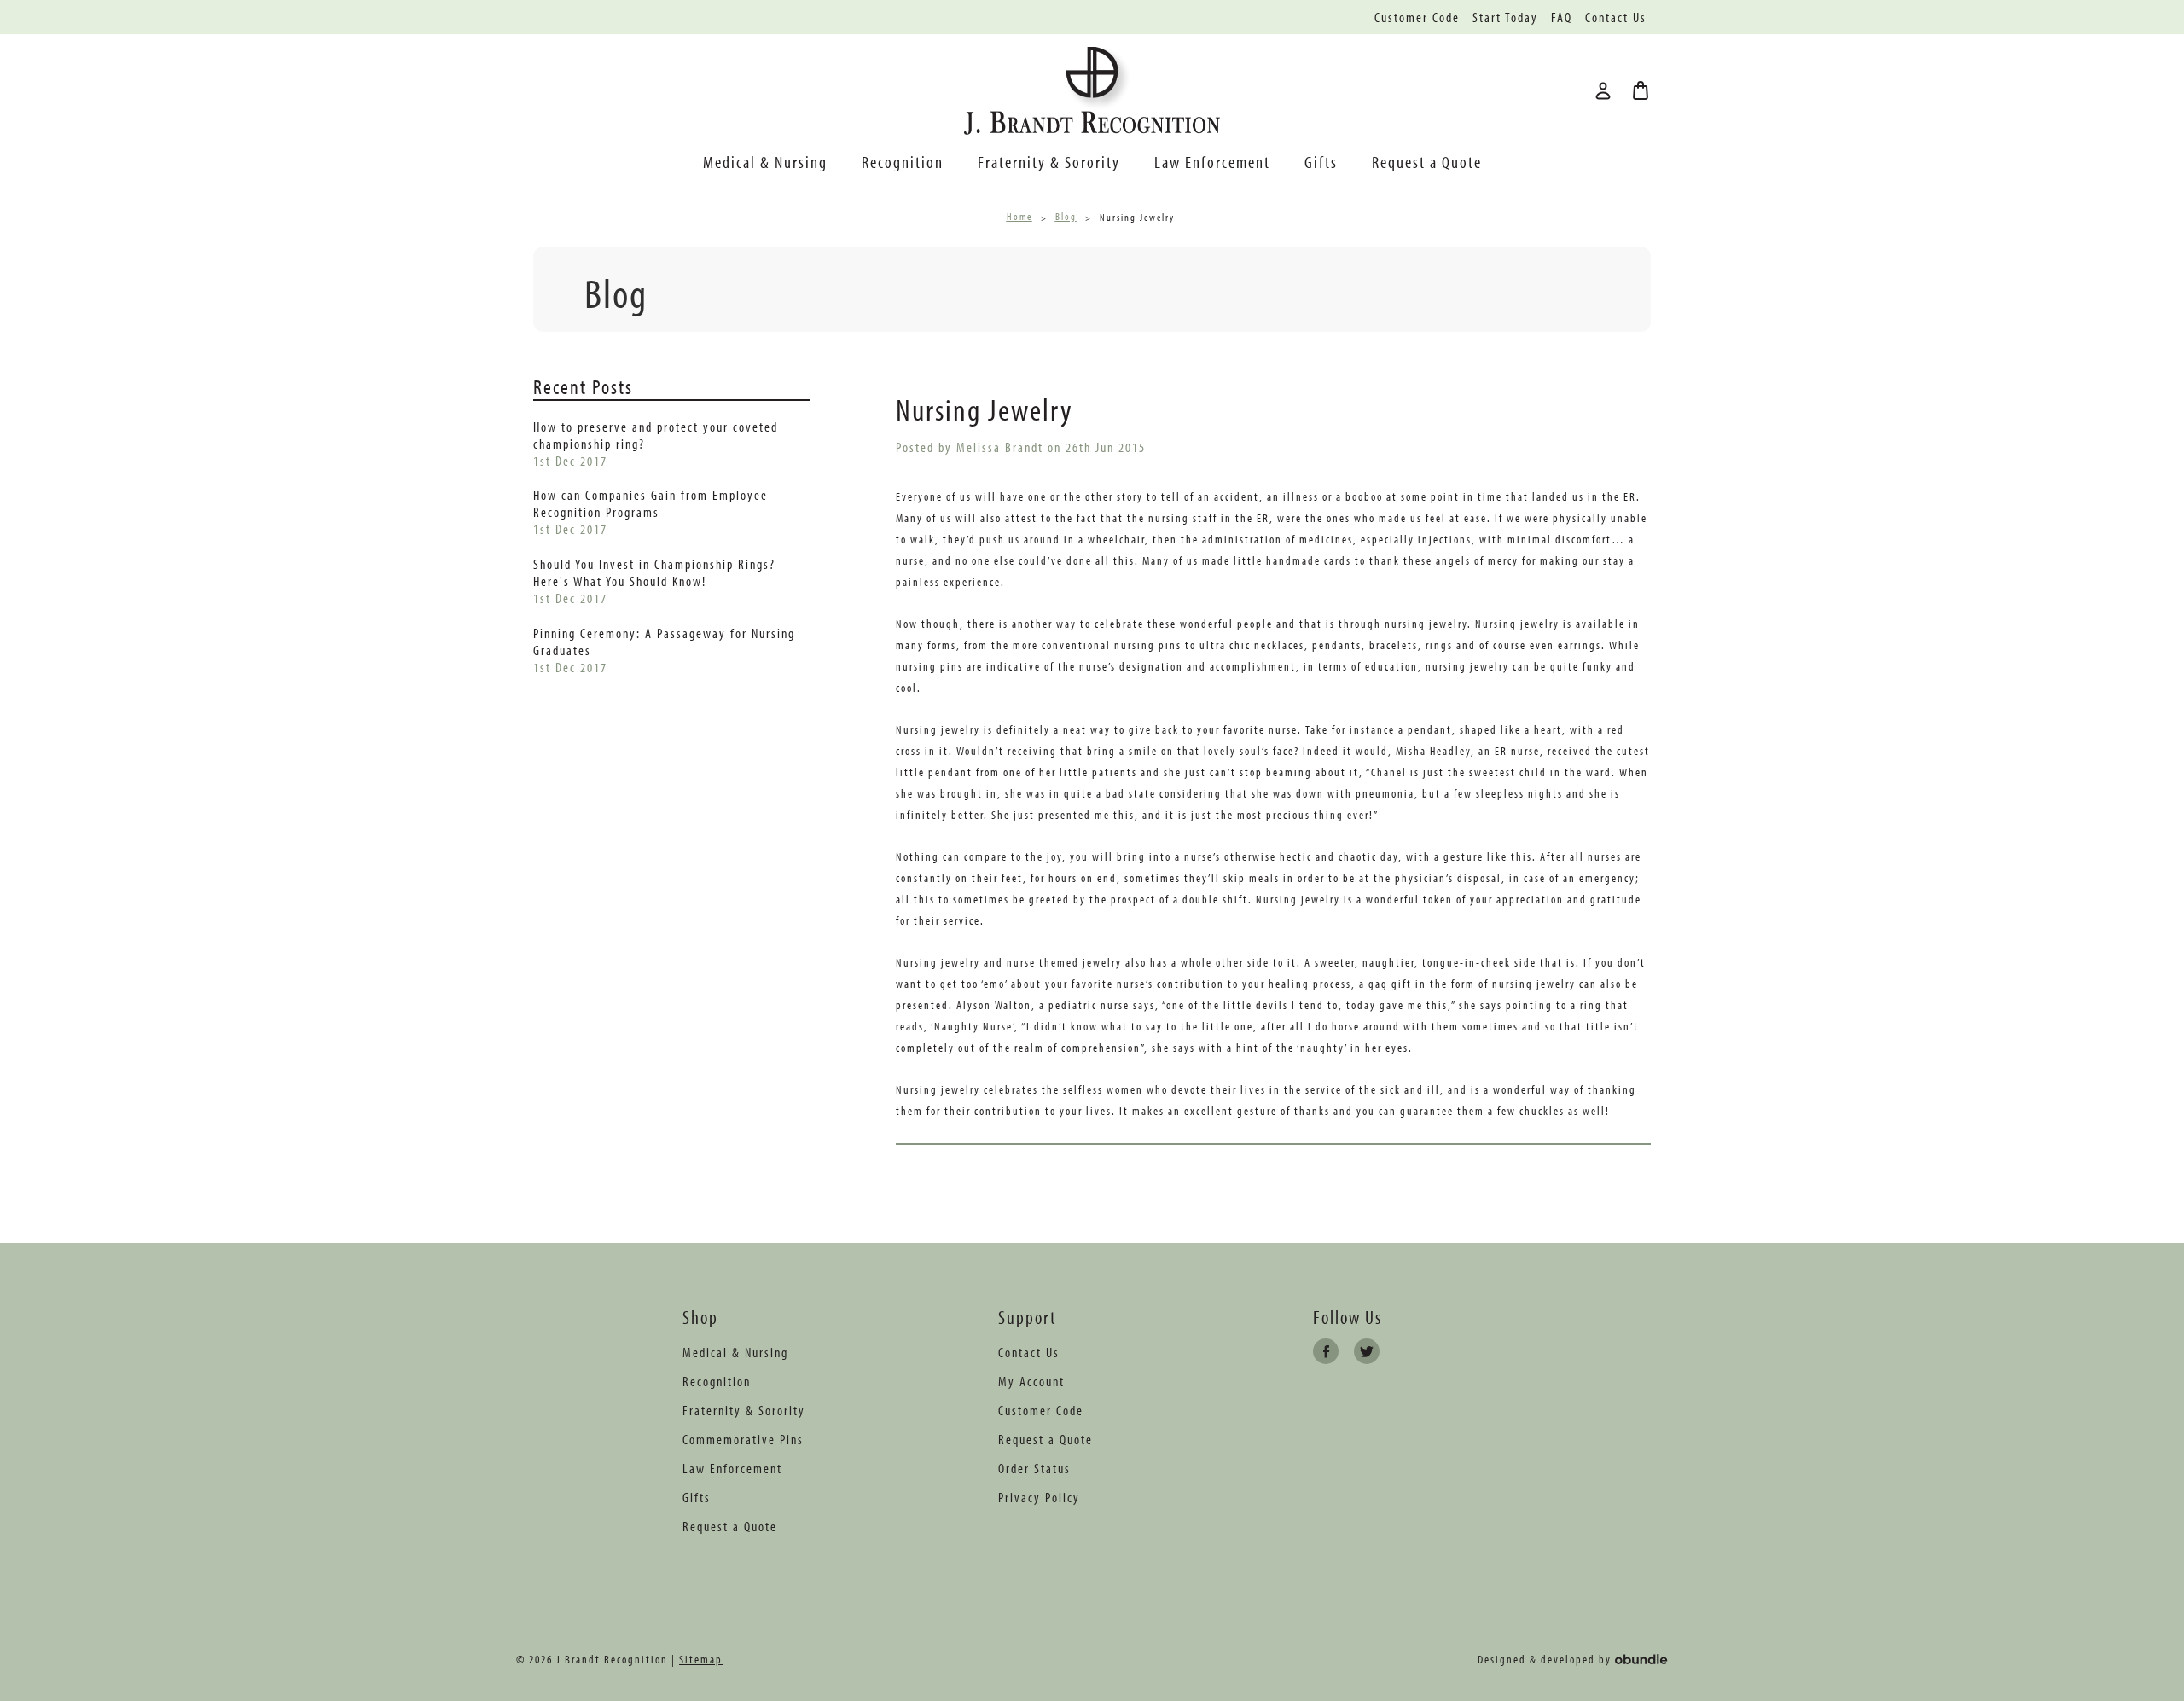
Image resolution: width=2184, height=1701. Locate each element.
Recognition (903, 162)
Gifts (1321, 162)
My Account (1031, 1381)
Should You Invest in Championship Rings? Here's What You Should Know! (654, 572)
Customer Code (1417, 17)
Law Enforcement (1212, 162)
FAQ (1562, 17)
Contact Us (1616, 17)
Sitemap (701, 1659)
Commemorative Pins (743, 1439)
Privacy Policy (1039, 1497)
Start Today (1505, 17)
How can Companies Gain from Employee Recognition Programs (651, 503)
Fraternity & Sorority (1049, 162)
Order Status (1034, 1468)
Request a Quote (1427, 162)
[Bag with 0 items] (1641, 90)
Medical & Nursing (765, 162)
